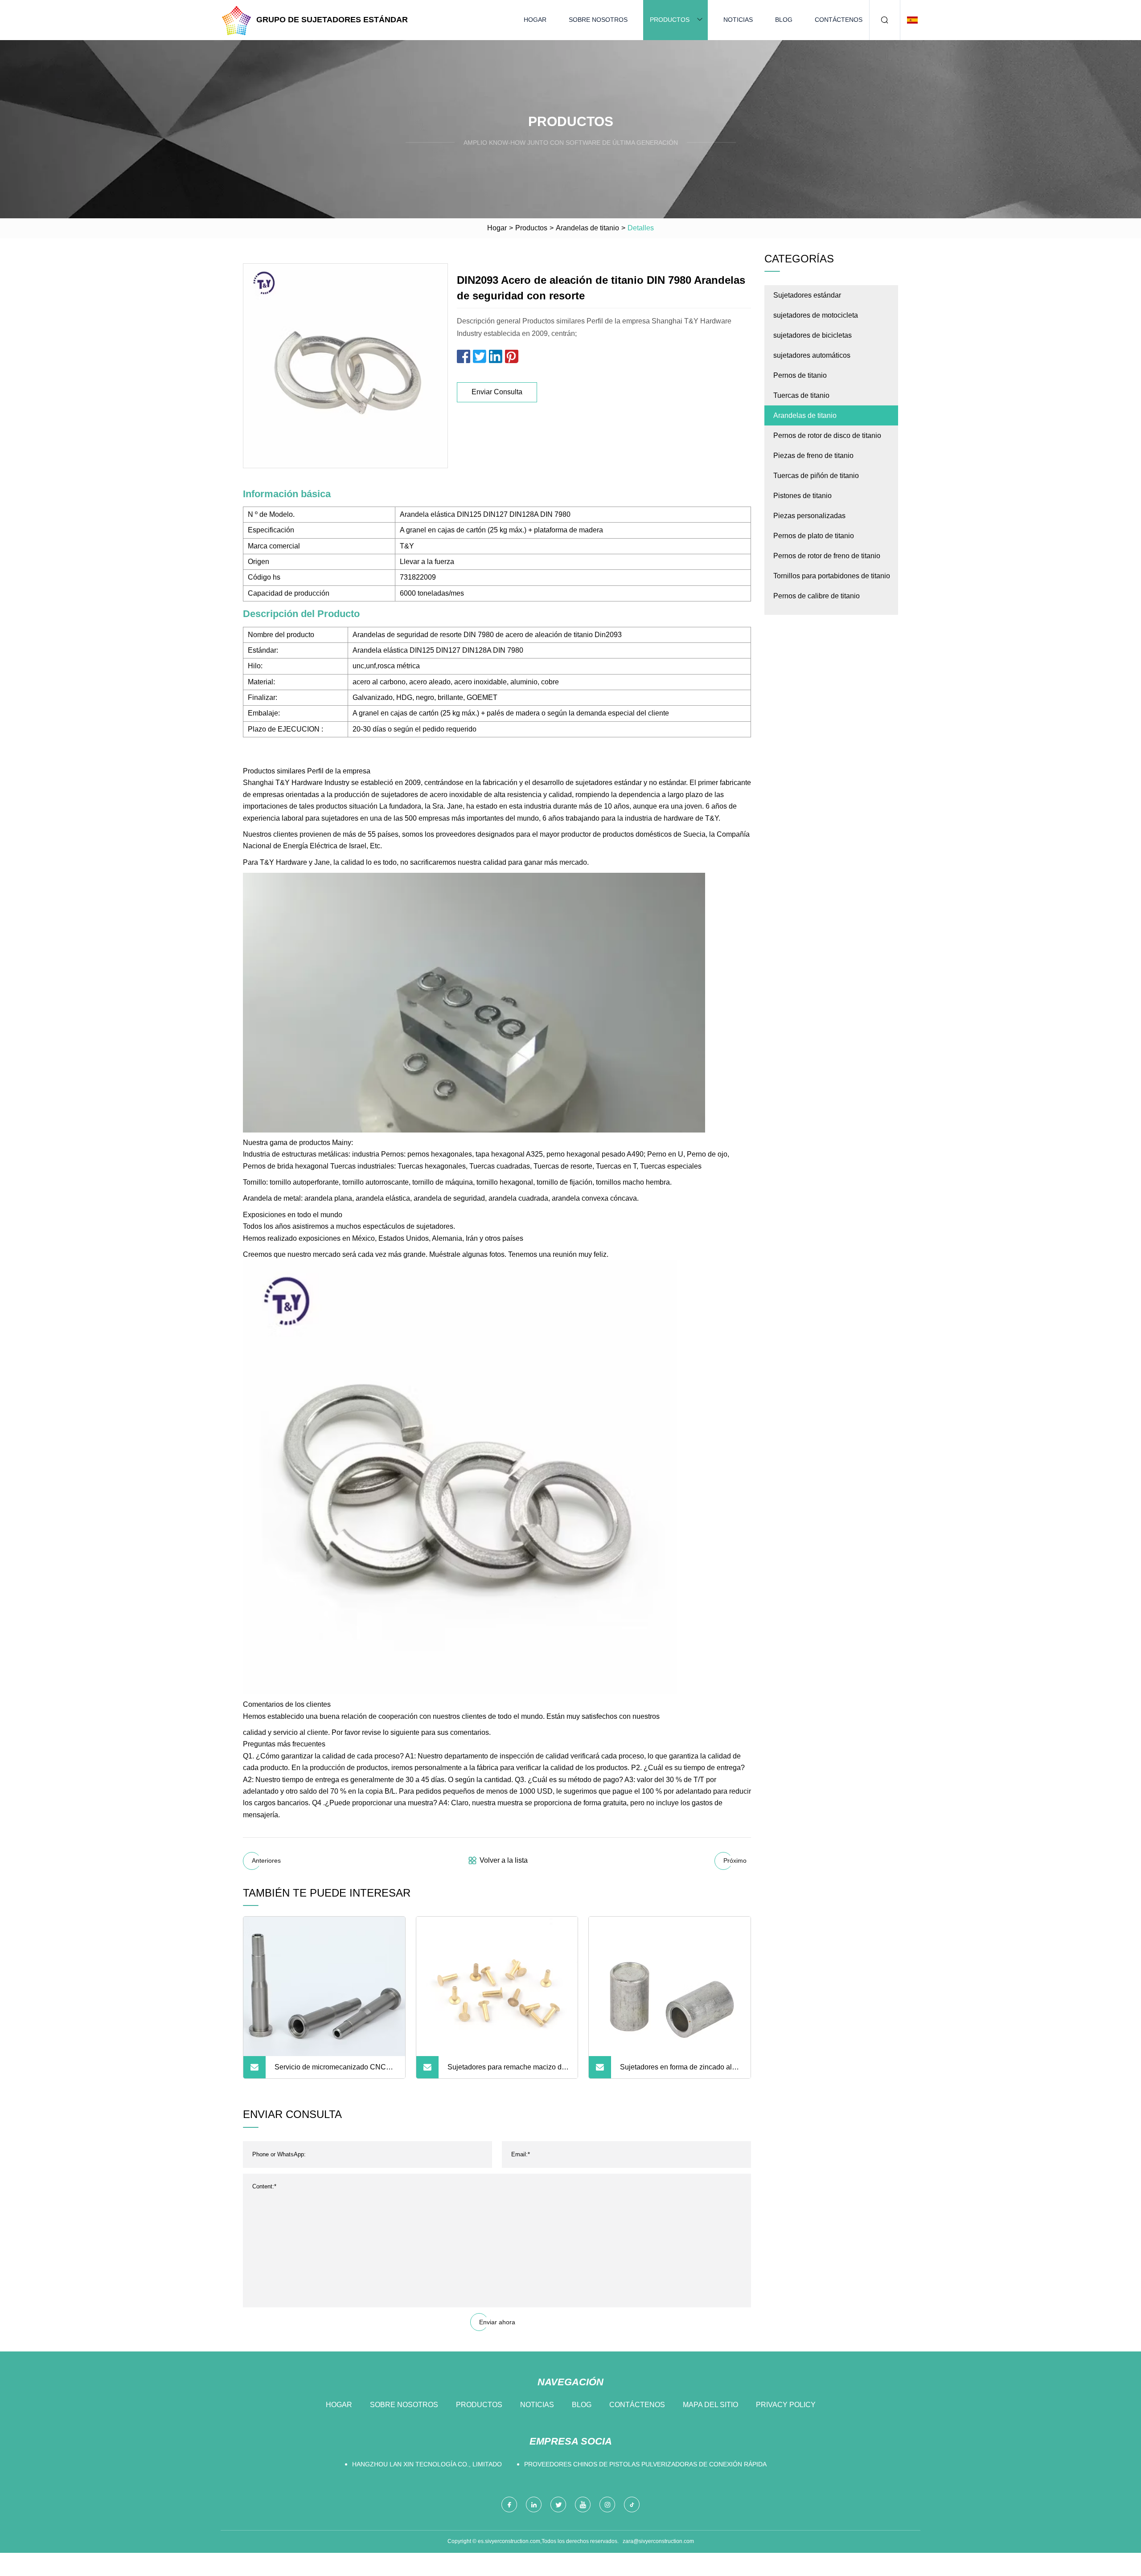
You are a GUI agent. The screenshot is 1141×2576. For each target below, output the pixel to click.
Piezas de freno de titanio (813, 456)
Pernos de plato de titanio (814, 536)
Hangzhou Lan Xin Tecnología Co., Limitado (427, 2464)
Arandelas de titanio (587, 228)
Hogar (535, 20)
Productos (670, 20)
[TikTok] (632, 2504)
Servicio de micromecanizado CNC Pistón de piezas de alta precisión (330, 2071)
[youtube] (583, 2504)
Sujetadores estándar (807, 295)
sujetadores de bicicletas (813, 335)
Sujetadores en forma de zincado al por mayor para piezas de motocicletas (676, 2071)
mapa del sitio (710, 2405)
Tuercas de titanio (801, 395)
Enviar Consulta (497, 392)
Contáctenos (839, 20)
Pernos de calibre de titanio (817, 596)
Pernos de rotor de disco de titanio (827, 435)
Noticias (738, 20)
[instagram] (607, 2504)
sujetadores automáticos (812, 355)
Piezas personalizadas (809, 516)
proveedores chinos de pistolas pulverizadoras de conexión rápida (645, 2464)
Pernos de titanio (800, 375)
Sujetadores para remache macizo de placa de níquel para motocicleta (507, 2071)
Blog (784, 20)
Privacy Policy (786, 2405)
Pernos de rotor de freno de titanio (827, 556)
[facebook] (509, 2504)
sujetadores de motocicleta (816, 315)
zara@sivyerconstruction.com (658, 2541)
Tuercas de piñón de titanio (816, 476)
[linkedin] (534, 2504)
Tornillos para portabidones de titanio (832, 576)
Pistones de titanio (802, 496)
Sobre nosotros (598, 20)
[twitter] (558, 2504)
